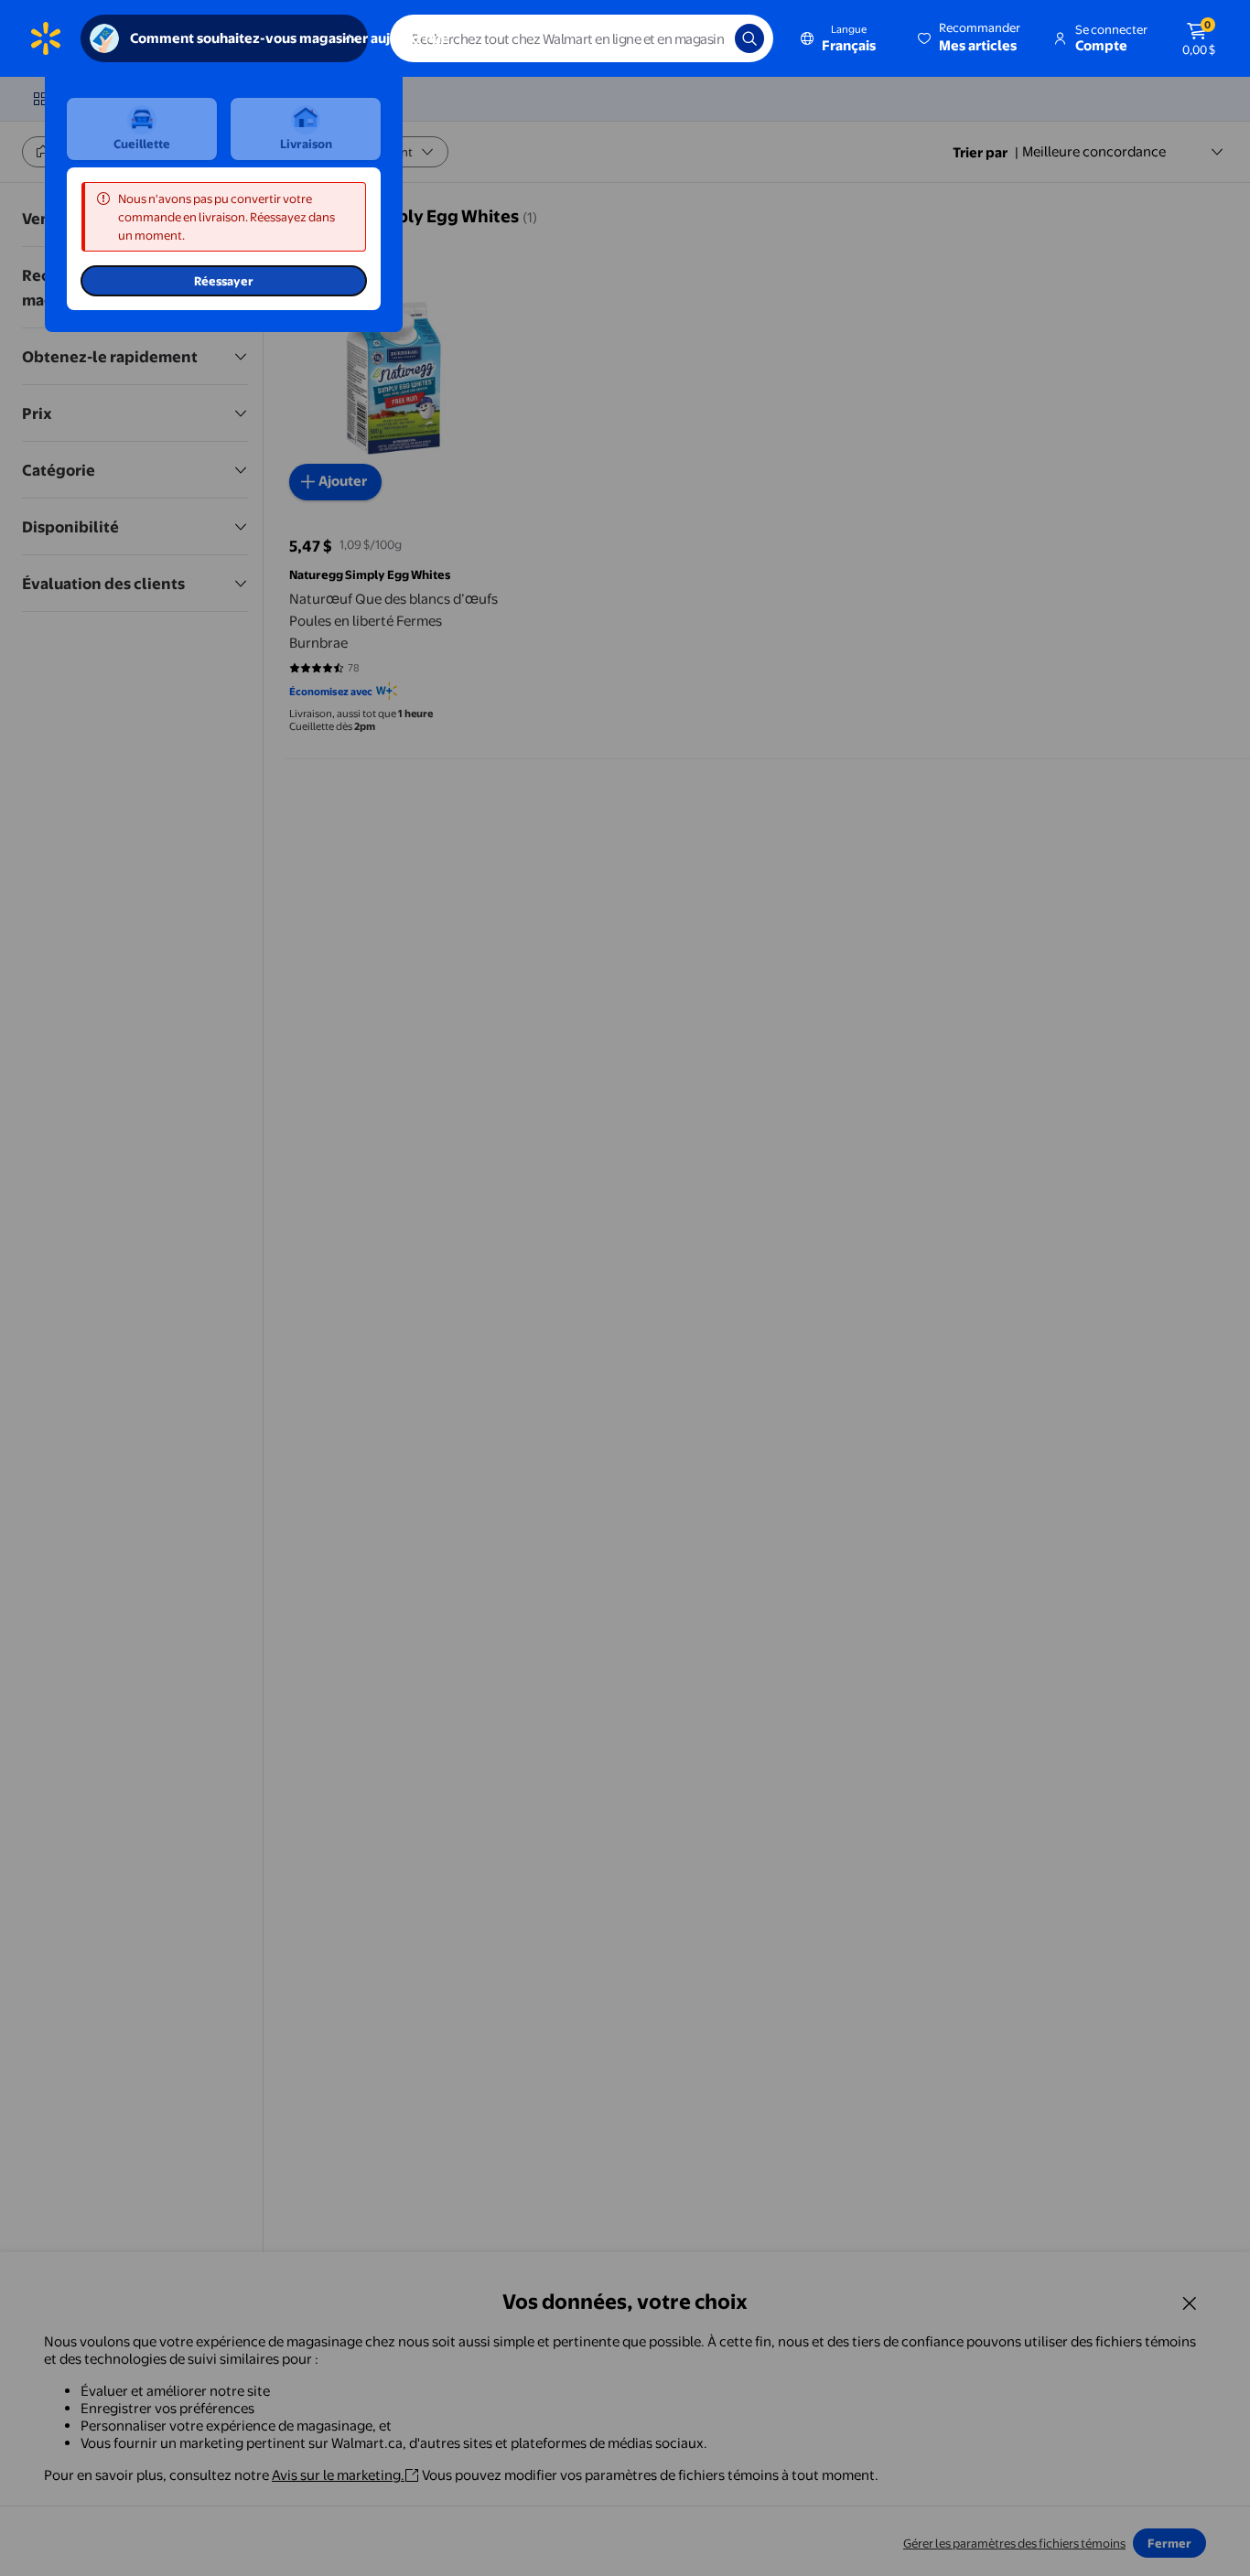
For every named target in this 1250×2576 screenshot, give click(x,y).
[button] (970, 38)
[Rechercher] (749, 38)
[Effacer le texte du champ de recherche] (707, 38)
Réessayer (224, 281)
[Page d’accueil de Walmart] (46, 38)
